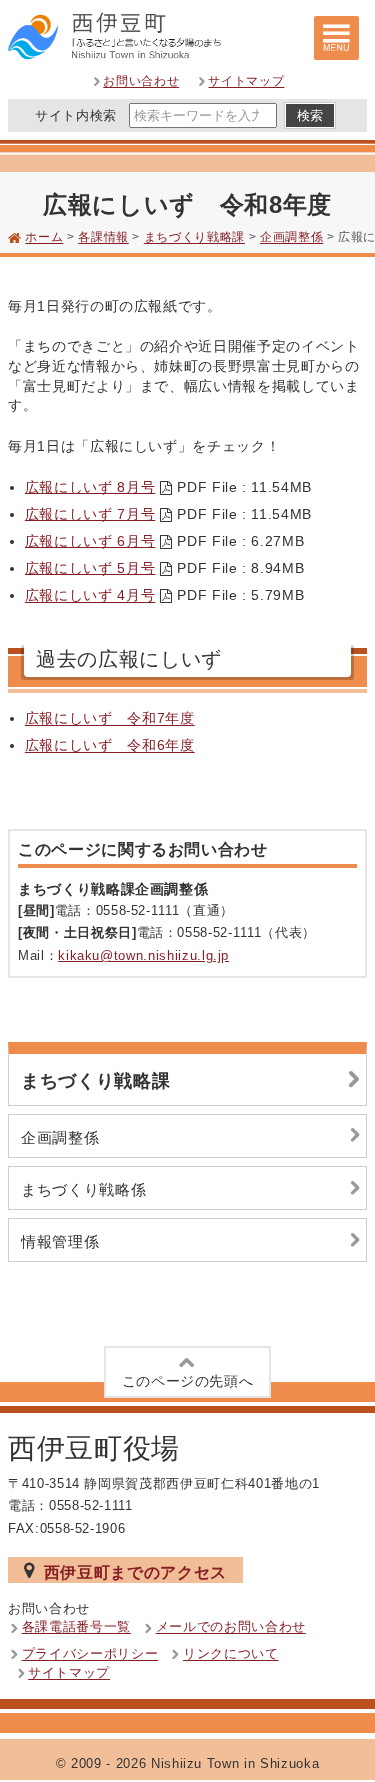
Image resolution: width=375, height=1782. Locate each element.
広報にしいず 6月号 (90, 541)
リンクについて (231, 1654)
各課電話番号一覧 (76, 1627)
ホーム (44, 238)
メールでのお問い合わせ (231, 1627)
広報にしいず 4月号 (90, 596)
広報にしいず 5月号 (90, 568)
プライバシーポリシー (90, 1654)
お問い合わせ (141, 82)
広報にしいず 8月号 (90, 487)
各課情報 (103, 238)
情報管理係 (60, 1241)
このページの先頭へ (188, 1381)
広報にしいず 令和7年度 (110, 719)
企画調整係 (291, 238)
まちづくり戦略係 (83, 1189)
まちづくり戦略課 (194, 238)
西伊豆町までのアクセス (135, 1572)
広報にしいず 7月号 (90, 514)
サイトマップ (246, 82)
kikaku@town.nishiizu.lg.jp (143, 955)
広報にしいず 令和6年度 (110, 746)
